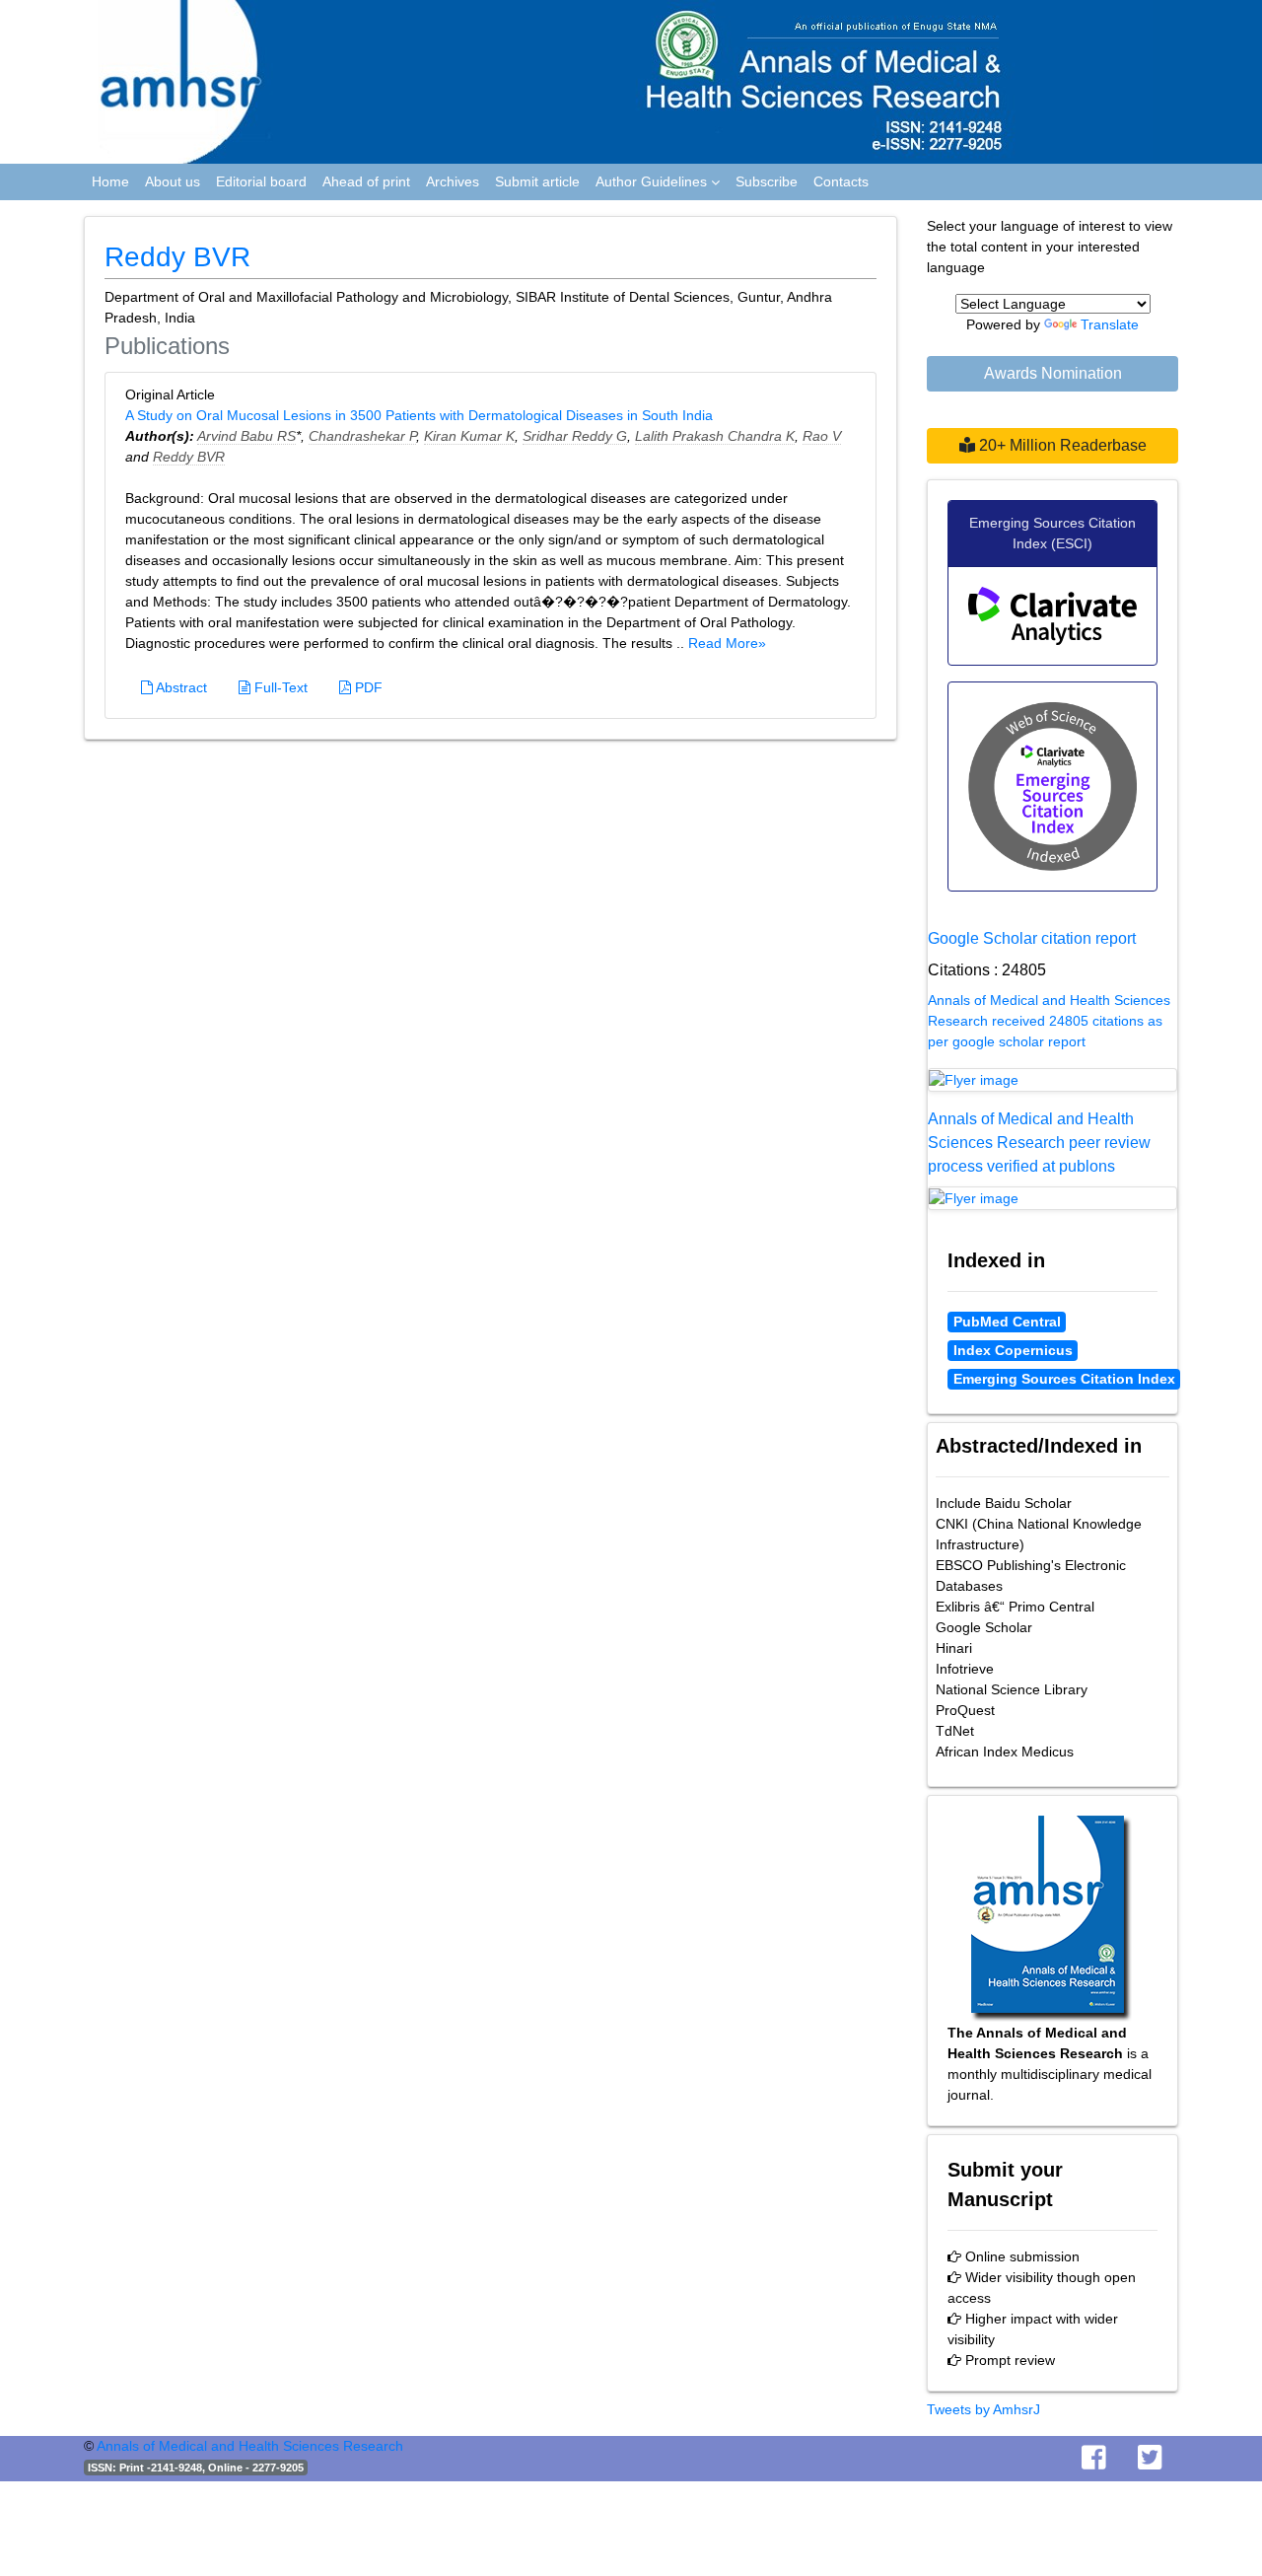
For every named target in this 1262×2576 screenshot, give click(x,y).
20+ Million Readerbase (1061, 445)
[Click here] (1052, 1080)
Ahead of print (366, 181)
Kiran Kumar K (469, 436)
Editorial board (261, 181)
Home (110, 181)
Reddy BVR (189, 457)
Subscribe (767, 181)
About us (173, 181)
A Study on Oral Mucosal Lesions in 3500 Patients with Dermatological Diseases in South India (419, 415)
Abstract (180, 687)
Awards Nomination (1053, 373)
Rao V (822, 436)
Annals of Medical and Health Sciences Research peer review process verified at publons (1039, 1143)
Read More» (727, 643)
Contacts (841, 181)
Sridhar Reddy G (575, 436)
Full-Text (279, 687)
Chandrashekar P (362, 436)
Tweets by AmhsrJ (983, 2409)
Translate (1110, 324)
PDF (367, 687)
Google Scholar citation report (1032, 938)
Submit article (537, 181)
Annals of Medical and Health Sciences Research (250, 2446)
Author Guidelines (653, 181)
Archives (453, 181)
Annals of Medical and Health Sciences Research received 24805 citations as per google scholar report (1049, 1021)
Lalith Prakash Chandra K (715, 436)
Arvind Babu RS (246, 436)
